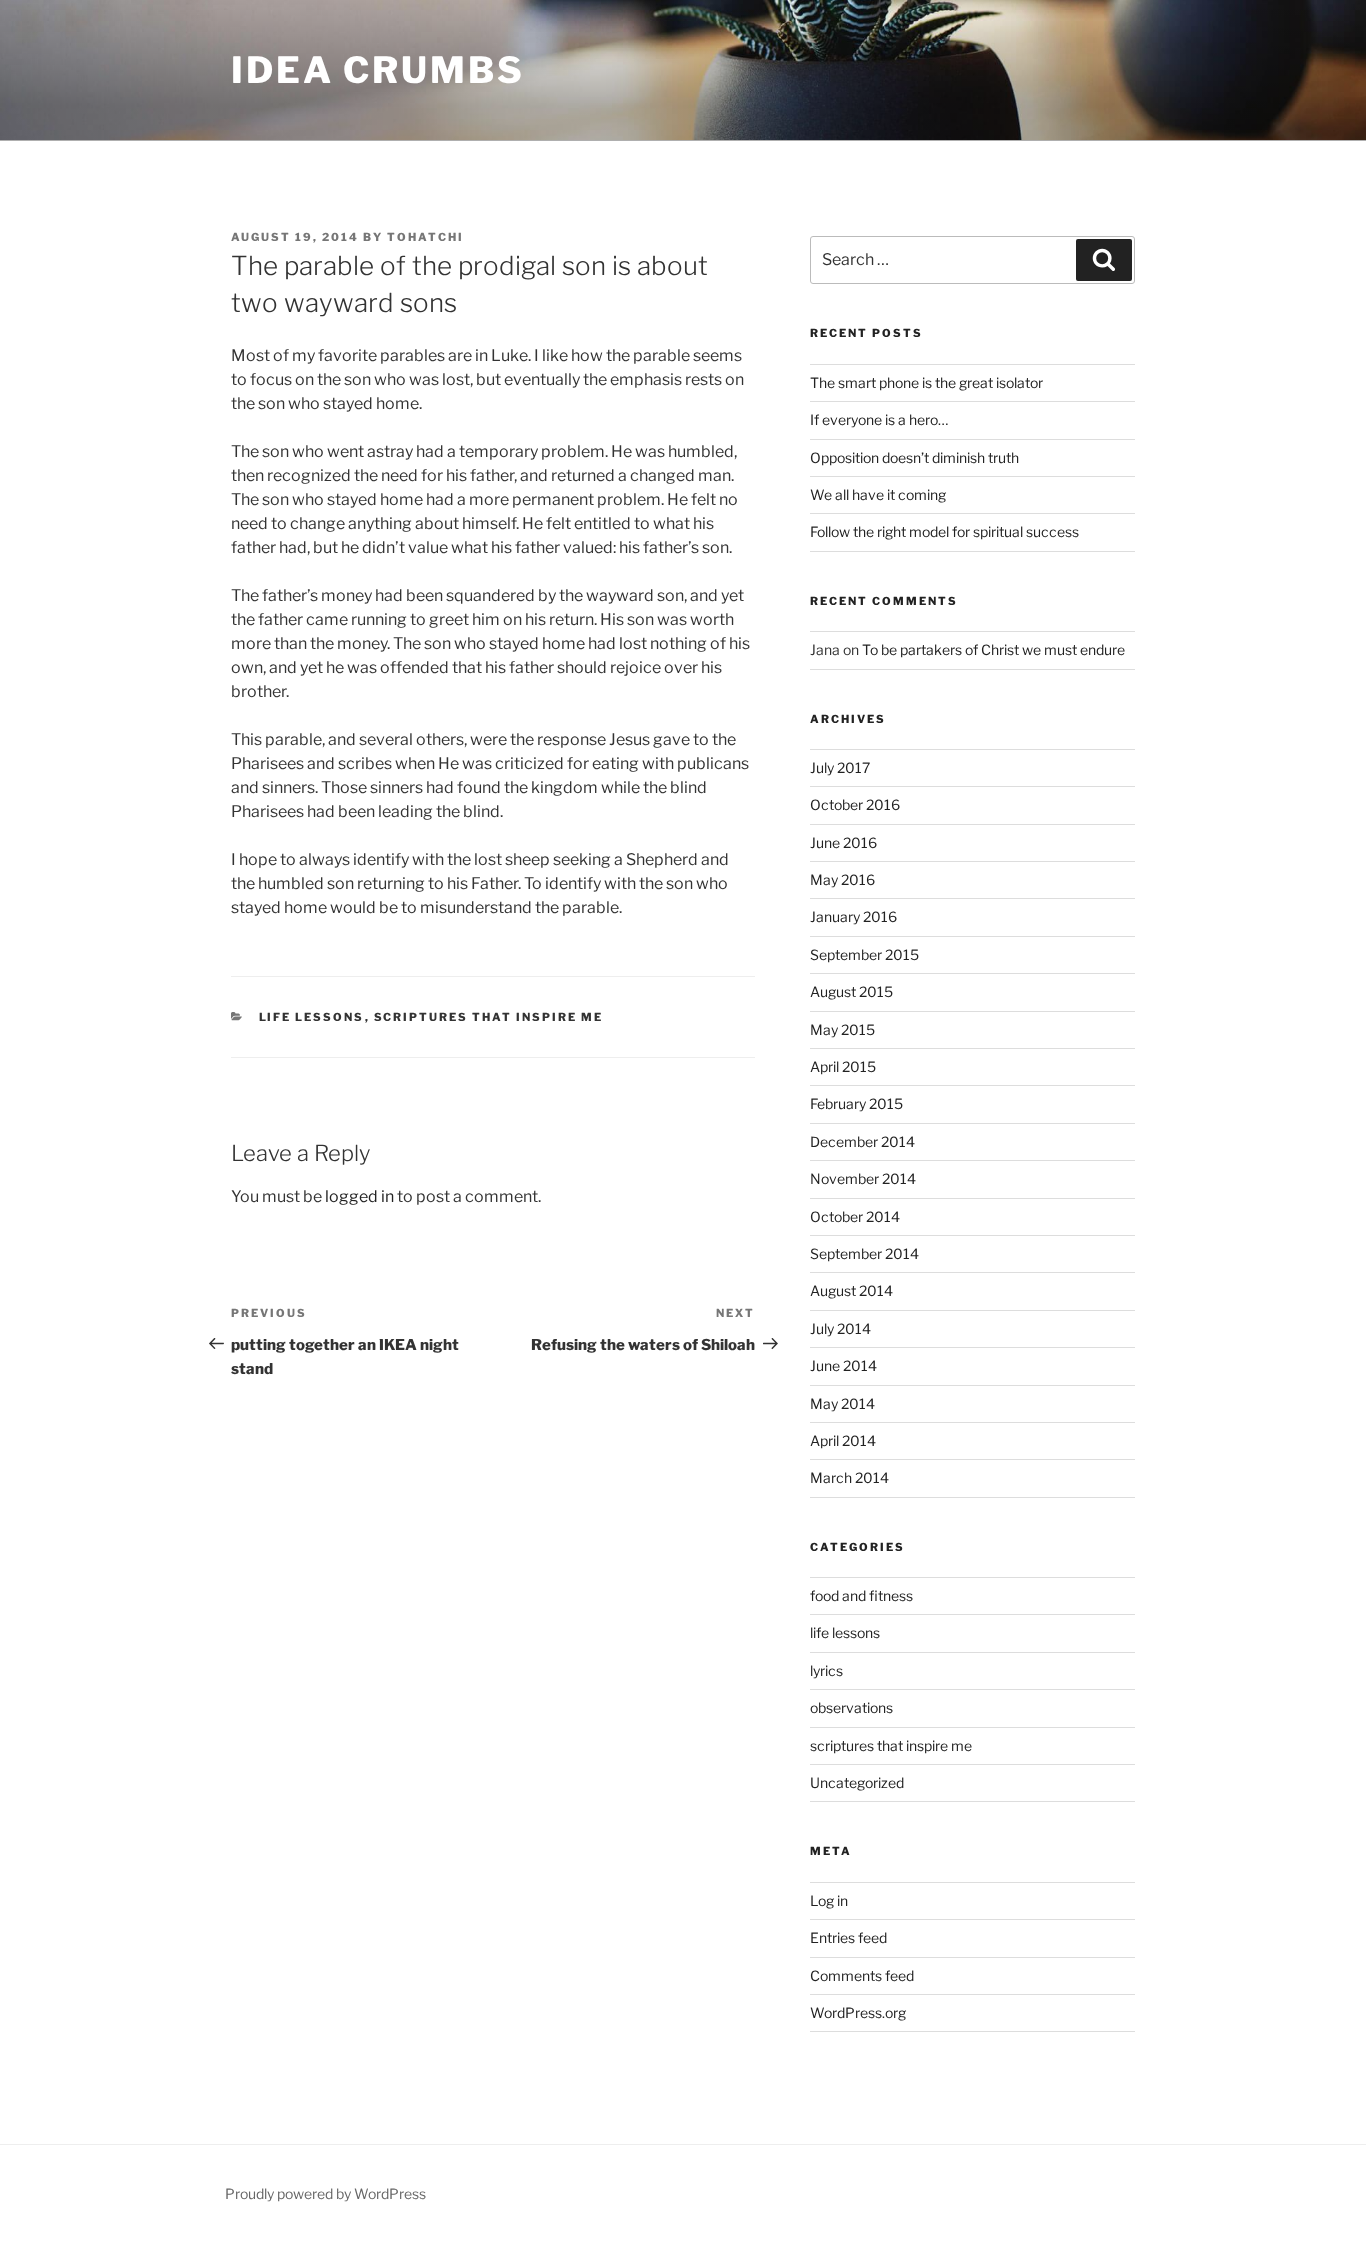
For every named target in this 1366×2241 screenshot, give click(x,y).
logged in (359, 1196)
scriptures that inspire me (489, 1017)
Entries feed (848, 1937)
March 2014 (849, 1477)
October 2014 (855, 1216)
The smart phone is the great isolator (926, 382)
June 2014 (843, 1365)
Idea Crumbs (378, 70)
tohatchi (425, 237)
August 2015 (851, 991)
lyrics (826, 1670)
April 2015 (843, 1066)
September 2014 (864, 1253)
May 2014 (842, 1403)
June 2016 (843, 842)
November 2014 (863, 1178)
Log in (829, 1900)
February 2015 (856, 1103)
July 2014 (840, 1328)
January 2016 (853, 916)
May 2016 (842, 879)
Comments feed (862, 1975)
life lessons (312, 1017)
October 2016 (855, 804)
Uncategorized (857, 1782)
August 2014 (851, 1290)
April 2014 (843, 1440)
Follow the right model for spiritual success (944, 531)
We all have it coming (878, 494)
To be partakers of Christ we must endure (993, 649)
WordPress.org (858, 2012)
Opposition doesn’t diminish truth (914, 457)
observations (851, 1707)
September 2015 (864, 954)
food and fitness (861, 1595)
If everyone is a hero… (879, 419)
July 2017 (840, 767)
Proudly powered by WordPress (325, 2193)
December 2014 (862, 1141)
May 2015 (842, 1029)
